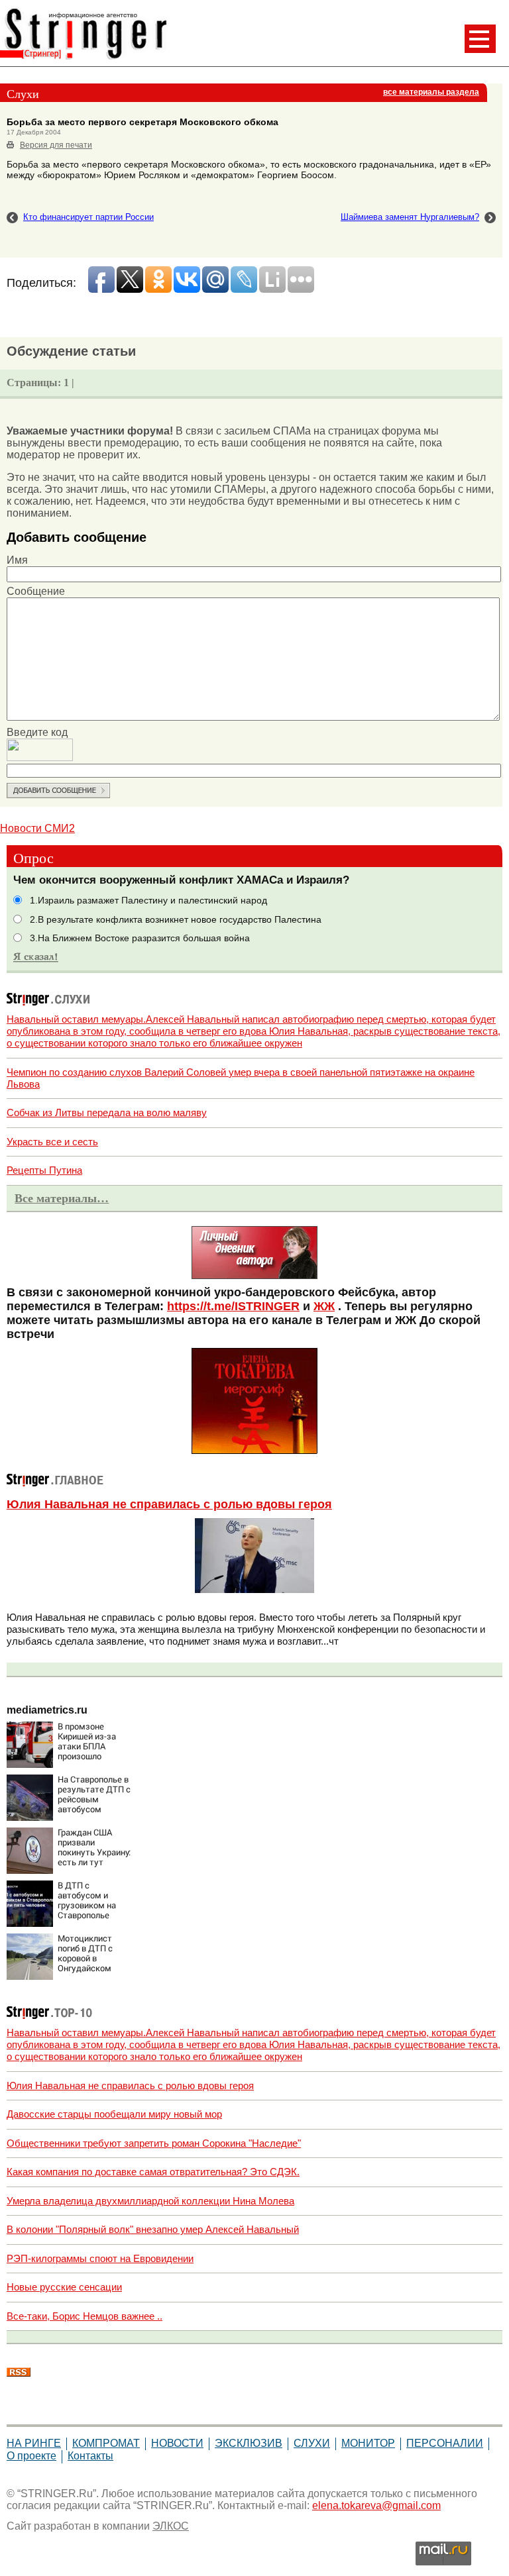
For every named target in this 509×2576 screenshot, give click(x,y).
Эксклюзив (249, 2443)
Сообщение (36, 591)
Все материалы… (62, 1198)
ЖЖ (324, 1306)
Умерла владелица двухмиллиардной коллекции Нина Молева (150, 2201)
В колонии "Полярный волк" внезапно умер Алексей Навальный (153, 2229)
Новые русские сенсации (64, 2287)
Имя (17, 560)
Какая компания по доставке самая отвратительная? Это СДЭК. (153, 2172)
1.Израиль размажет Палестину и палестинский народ (148, 901)
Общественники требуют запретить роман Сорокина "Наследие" (154, 2143)
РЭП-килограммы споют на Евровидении (100, 2258)
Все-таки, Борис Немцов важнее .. (85, 2316)
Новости (177, 2443)
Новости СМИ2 (37, 828)
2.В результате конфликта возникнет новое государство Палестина (176, 920)
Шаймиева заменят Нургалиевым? (410, 217)
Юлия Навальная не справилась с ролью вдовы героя (169, 1504)
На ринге (34, 2443)
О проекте (31, 2456)
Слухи (312, 2443)
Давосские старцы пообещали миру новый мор (114, 2114)
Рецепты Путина (44, 1170)
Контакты (90, 2456)
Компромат (106, 2443)
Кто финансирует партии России (88, 217)
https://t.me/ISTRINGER (233, 1306)
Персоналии (445, 2443)
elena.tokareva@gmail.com (376, 2505)
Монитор (368, 2443)
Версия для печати (56, 145)
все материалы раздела (431, 92)
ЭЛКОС (171, 2526)
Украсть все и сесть (52, 1142)
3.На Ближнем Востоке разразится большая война (140, 938)
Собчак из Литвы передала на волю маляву (107, 1112)
